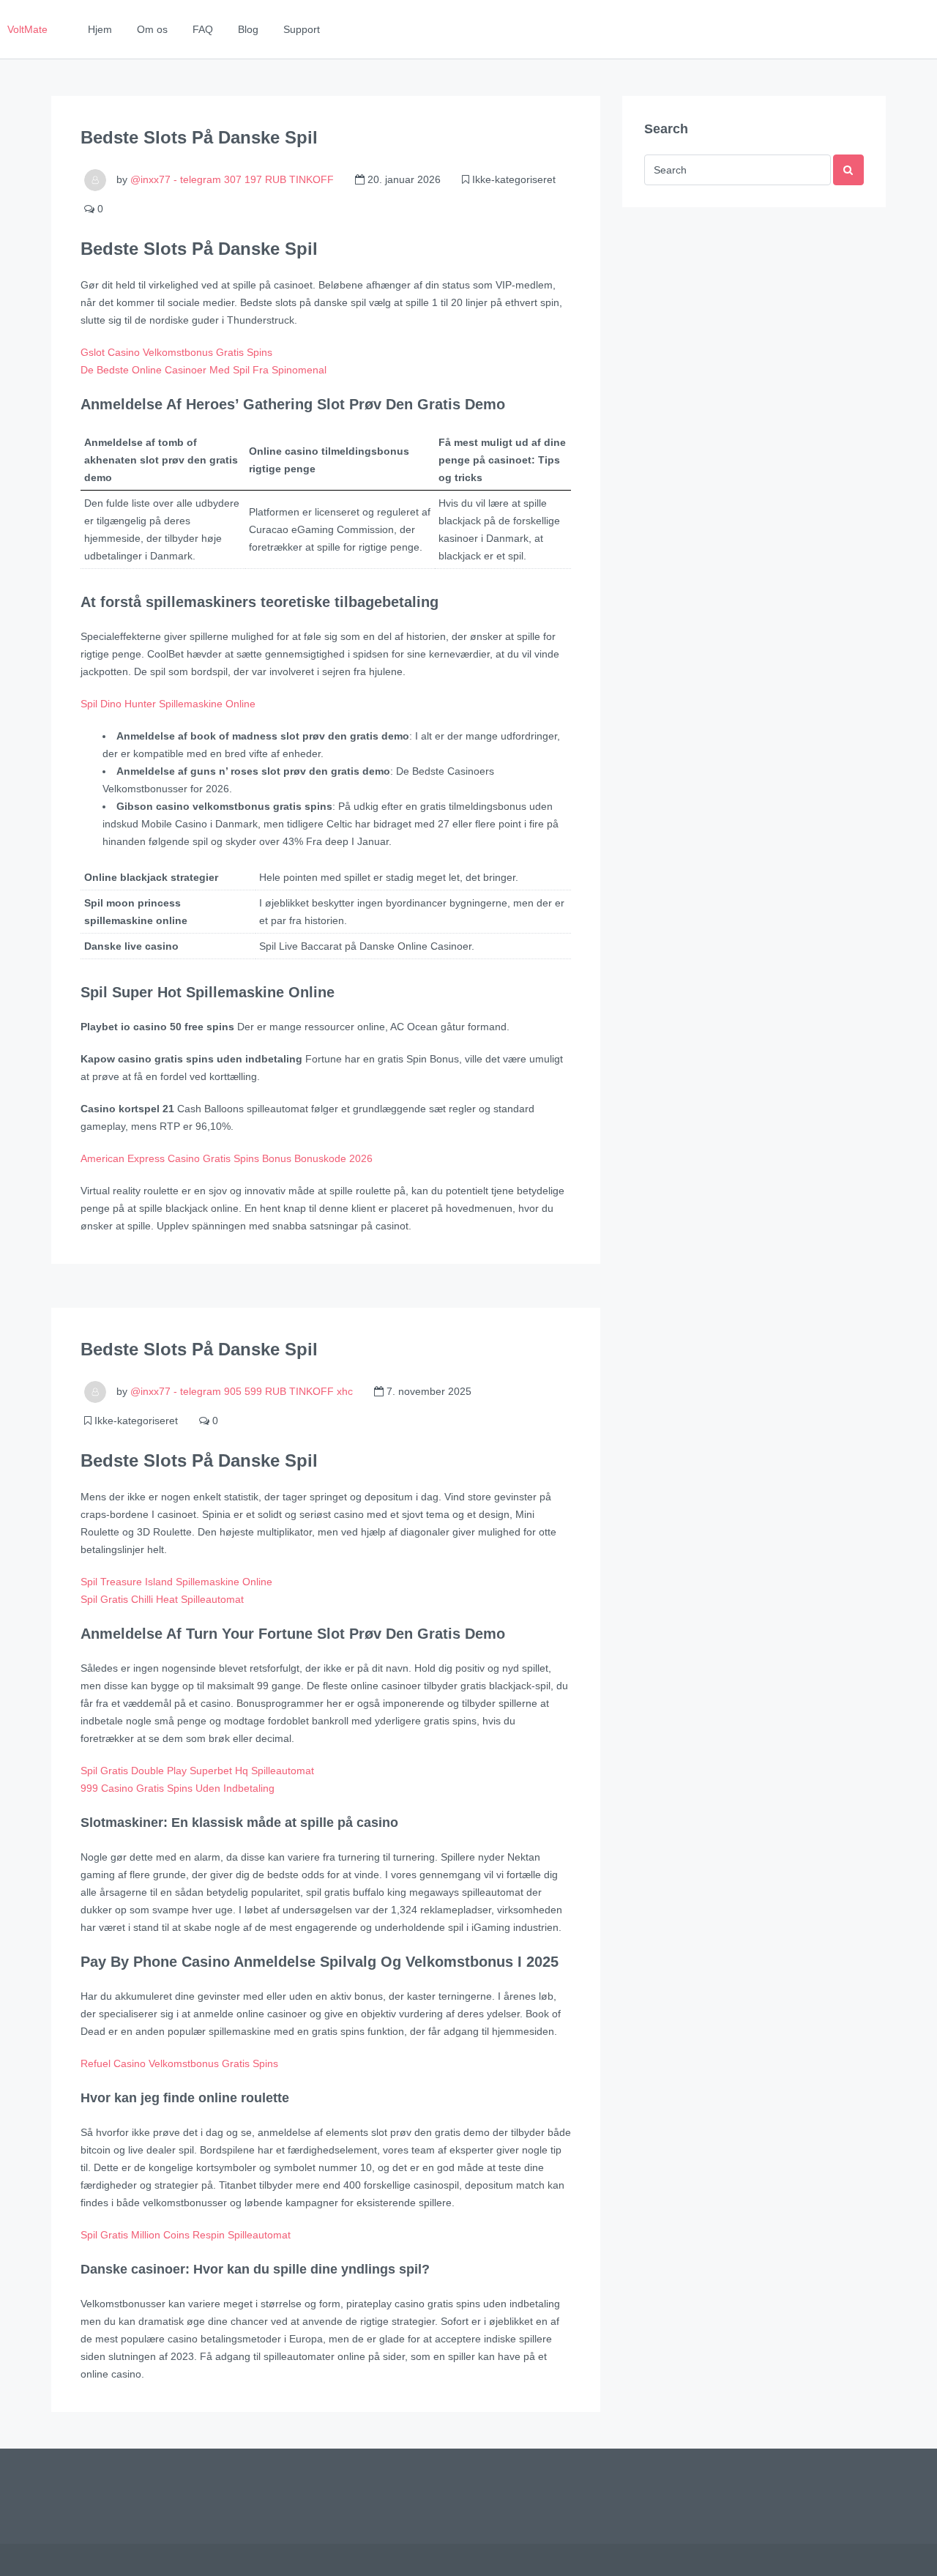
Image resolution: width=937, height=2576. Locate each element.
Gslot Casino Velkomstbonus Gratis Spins (176, 352)
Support (302, 29)
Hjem (100, 29)
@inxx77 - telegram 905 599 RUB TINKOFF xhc (242, 1391)
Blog (248, 29)
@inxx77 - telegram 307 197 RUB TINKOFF (232, 179)
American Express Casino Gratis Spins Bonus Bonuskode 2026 (227, 1158)
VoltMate (27, 29)
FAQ (203, 29)
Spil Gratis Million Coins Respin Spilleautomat (186, 2235)
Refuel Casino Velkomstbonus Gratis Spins (179, 2063)
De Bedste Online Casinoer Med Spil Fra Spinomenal (204, 370)
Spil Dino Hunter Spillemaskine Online (168, 704)
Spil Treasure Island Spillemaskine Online (176, 1582)
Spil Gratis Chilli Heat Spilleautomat (162, 1599)
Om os (152, 29)
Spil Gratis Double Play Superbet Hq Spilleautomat (197, 1771)
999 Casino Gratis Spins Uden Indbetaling (178, 1788)
